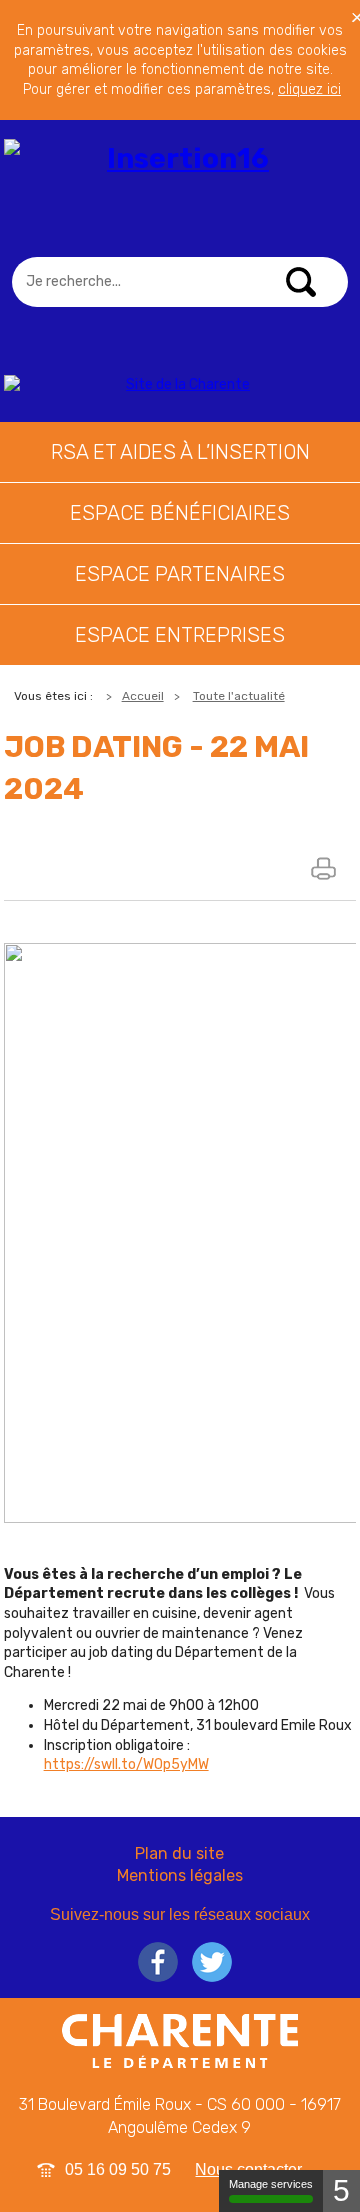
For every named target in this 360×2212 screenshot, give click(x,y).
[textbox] (179, 282)
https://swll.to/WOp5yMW (126, 1764)
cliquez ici (309, 89)
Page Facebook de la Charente (158, 1962)
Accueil (143, 696)
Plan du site (179, 1853)
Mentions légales (180, 1875)
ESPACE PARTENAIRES (180, 574)
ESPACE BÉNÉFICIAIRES (180, 513)
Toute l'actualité (239, 696)
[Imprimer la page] (326, 868)
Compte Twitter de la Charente (212, 1962)
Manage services (271, 2184)
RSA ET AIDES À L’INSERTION (180, 452)
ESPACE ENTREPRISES (180, 635)
